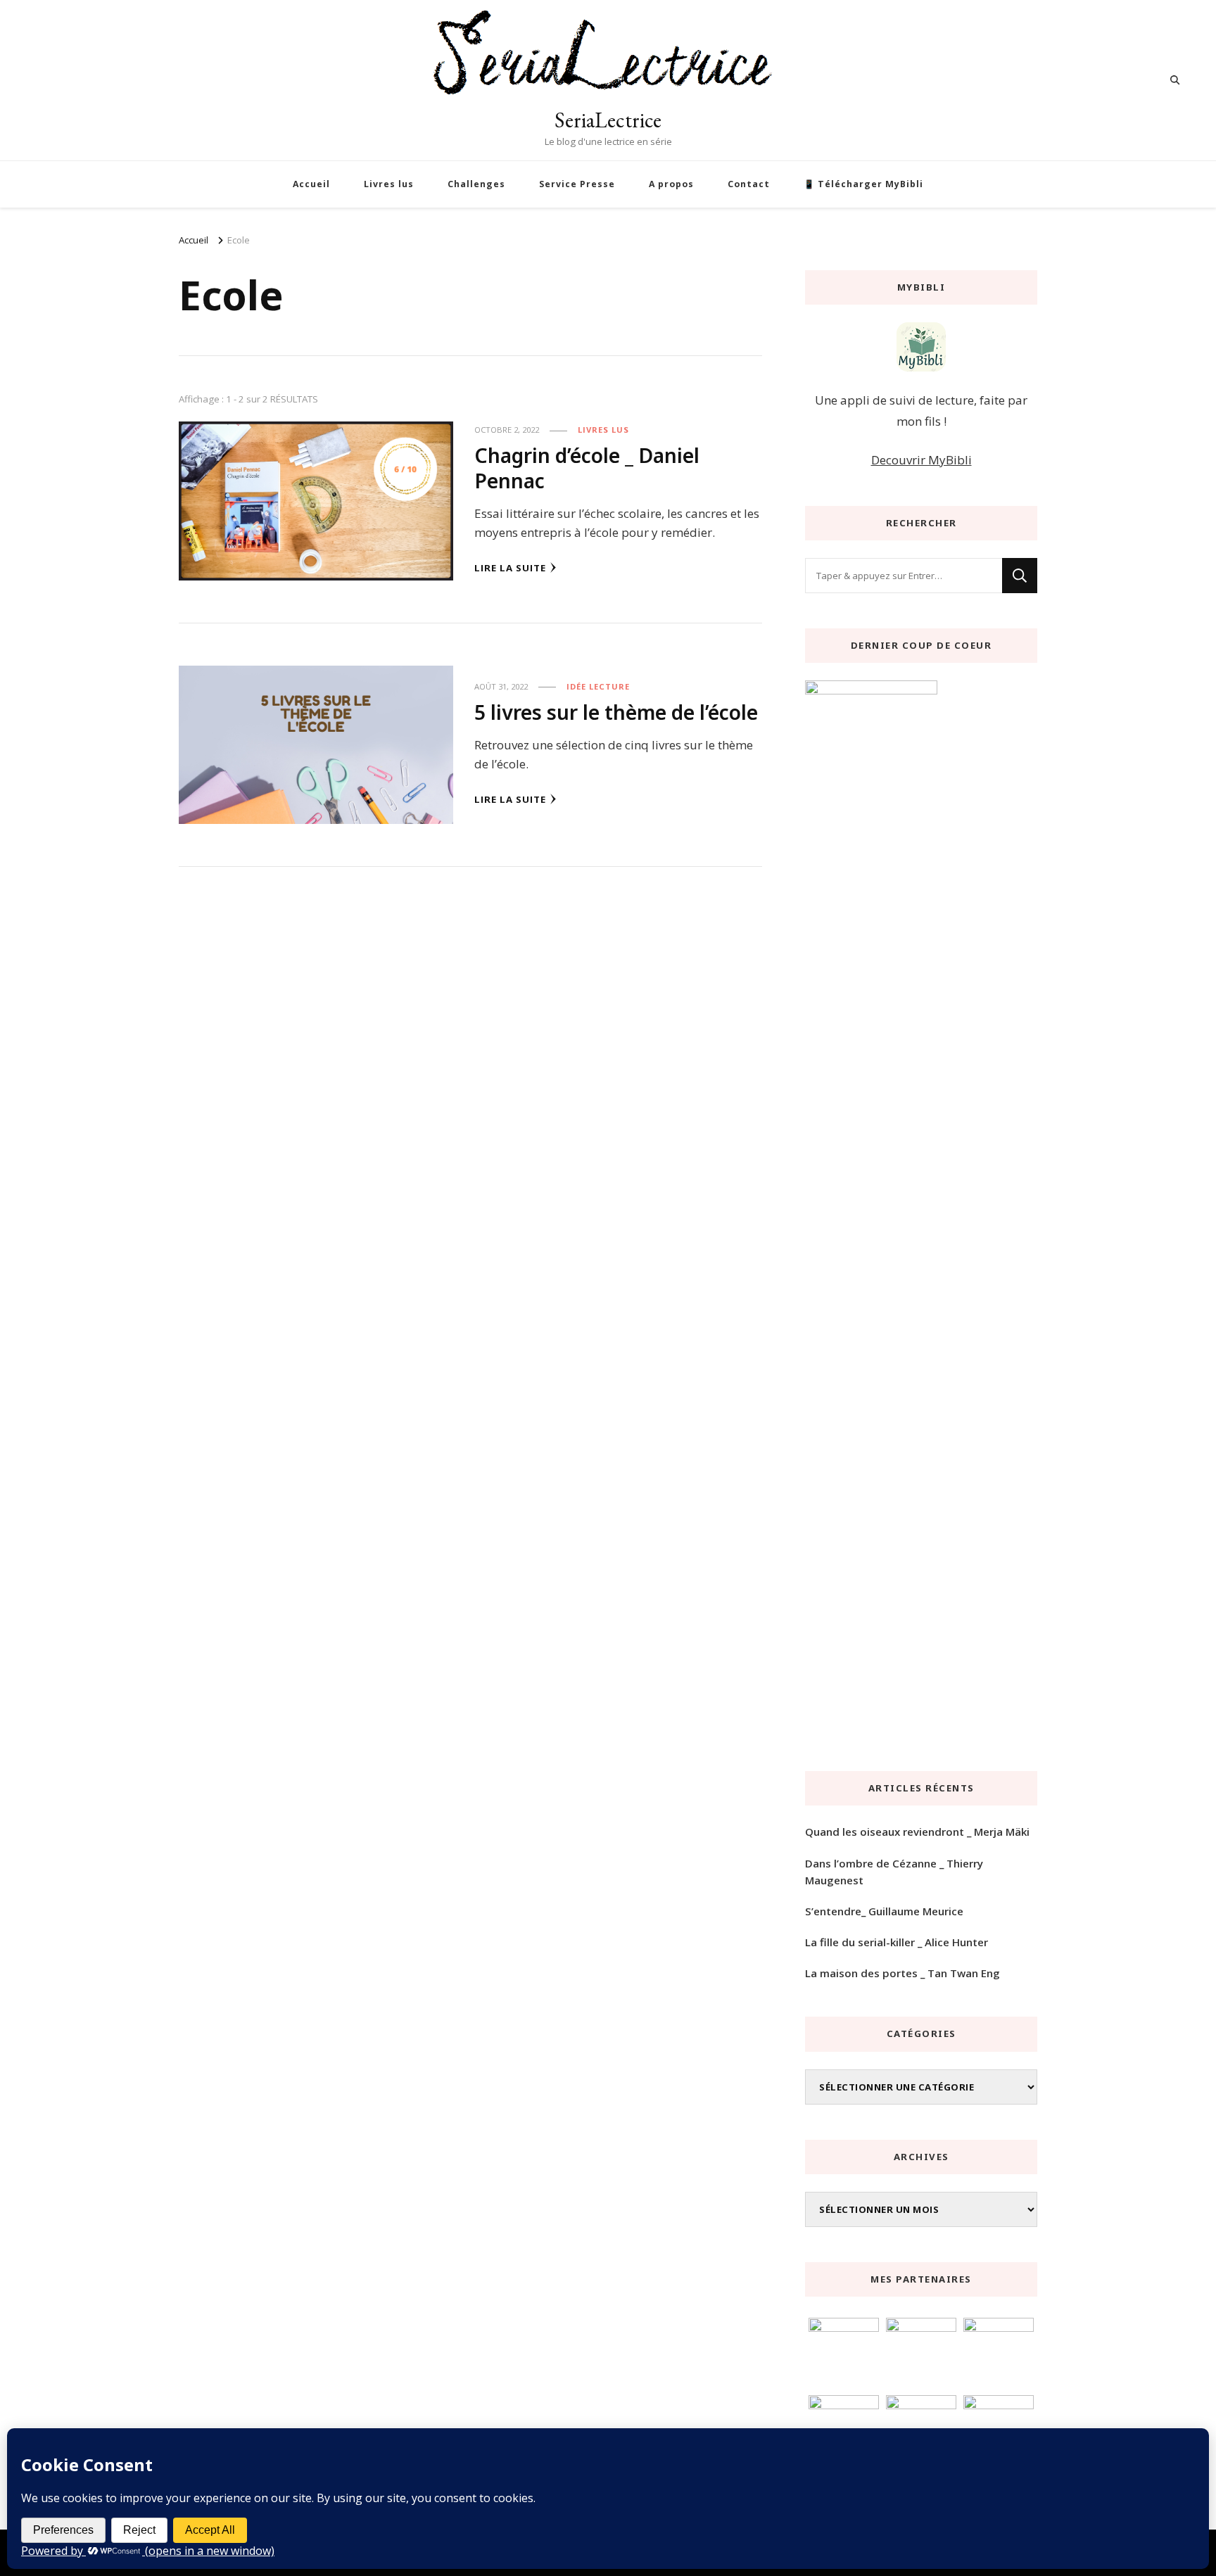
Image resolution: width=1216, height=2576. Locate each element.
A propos (671, 184)
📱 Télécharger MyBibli (863, 184)
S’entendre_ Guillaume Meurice (884, 1911)
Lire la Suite (510, 568)
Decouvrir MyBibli (921, 460)
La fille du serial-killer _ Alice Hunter (897, 1942)
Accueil (311, 184)
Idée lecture (598, 686)
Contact (749, 184)
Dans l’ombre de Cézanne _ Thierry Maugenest (894, 1872)
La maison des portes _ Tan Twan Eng (902, 1973)
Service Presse (577, 184)
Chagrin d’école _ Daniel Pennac (587, 468)
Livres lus (389, 184)
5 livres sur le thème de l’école (616, 712)
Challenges (476, 184)
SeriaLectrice (608, 120)
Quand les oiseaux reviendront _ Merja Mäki (917, 1832)
